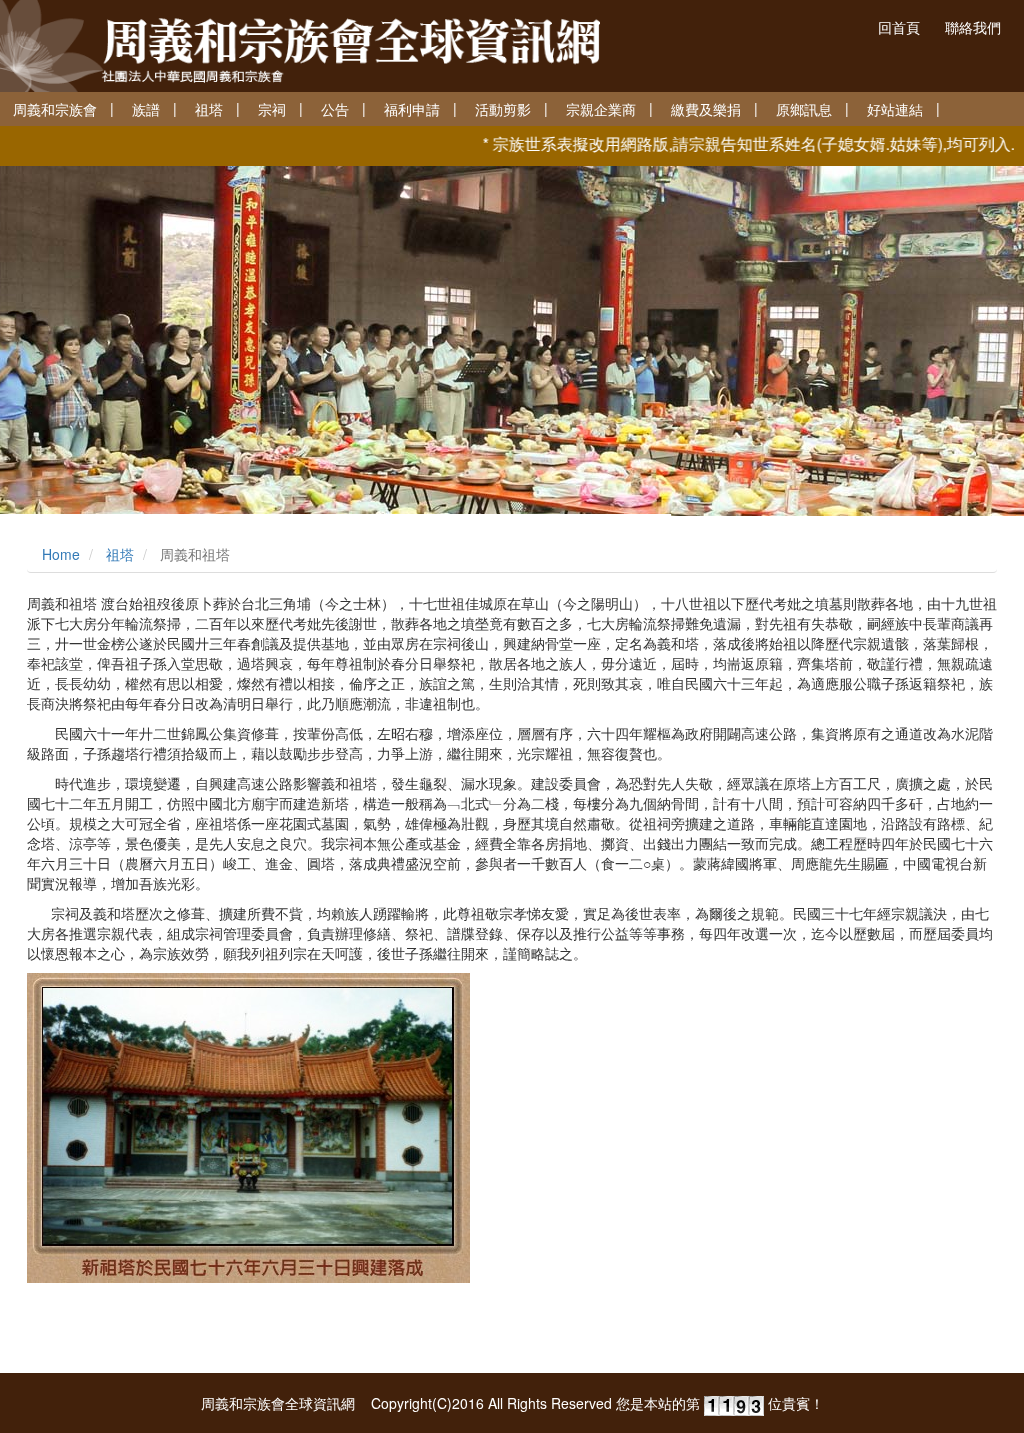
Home (61, 554)
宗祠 (272, 109)
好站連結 (895, 109)
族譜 (146, 109)
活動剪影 (503, 109)
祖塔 (209, 109)
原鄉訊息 (804, 109)
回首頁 (899, 27)
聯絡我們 (973, 27)
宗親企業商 (601, 109)
